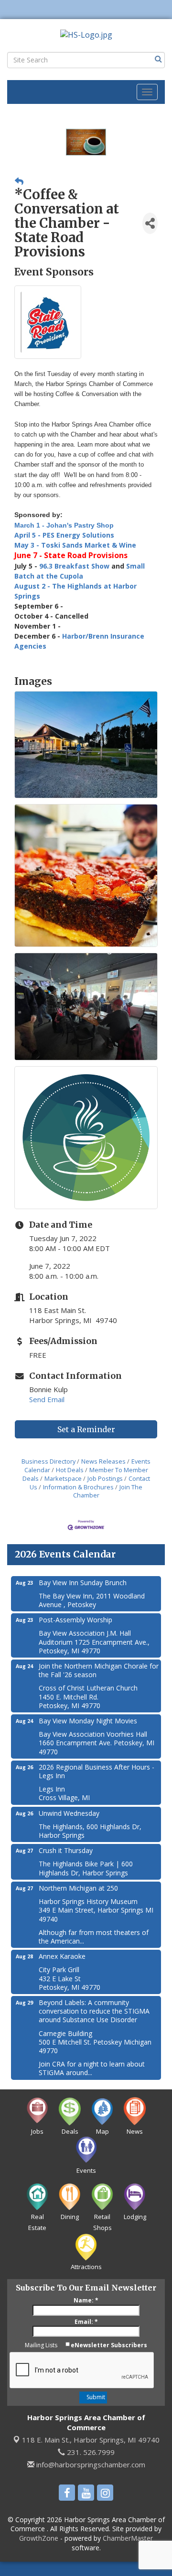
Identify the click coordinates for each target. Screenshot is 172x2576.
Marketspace (63, 1478)
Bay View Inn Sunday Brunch (83, 1583)
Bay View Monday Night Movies (88, 1721)
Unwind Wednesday (69, 1813)
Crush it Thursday (66, 1850)
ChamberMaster (128, 2538)
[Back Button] (19, 181)
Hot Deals (70, 1470)
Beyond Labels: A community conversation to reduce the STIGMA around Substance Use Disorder (94, 2011)
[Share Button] (150, 223)
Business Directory (48, 1461)
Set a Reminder (86, 1429)
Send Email (47, 1399)
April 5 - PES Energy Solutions (64, 535)
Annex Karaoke (62, 1956)
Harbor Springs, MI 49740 (91, 2440)
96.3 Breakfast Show (75, 566)
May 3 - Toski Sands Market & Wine (76, 545)
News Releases (103, 1461)
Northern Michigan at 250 (78, 1888)
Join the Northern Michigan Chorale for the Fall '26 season (99, 1670)
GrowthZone (39, 2538)
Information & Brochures (78, 1487)
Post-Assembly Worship (75, 1620)
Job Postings (105, 1478)
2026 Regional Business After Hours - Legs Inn (97, 1771)
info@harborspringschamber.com (90, 2464)
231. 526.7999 (90, 2452)
